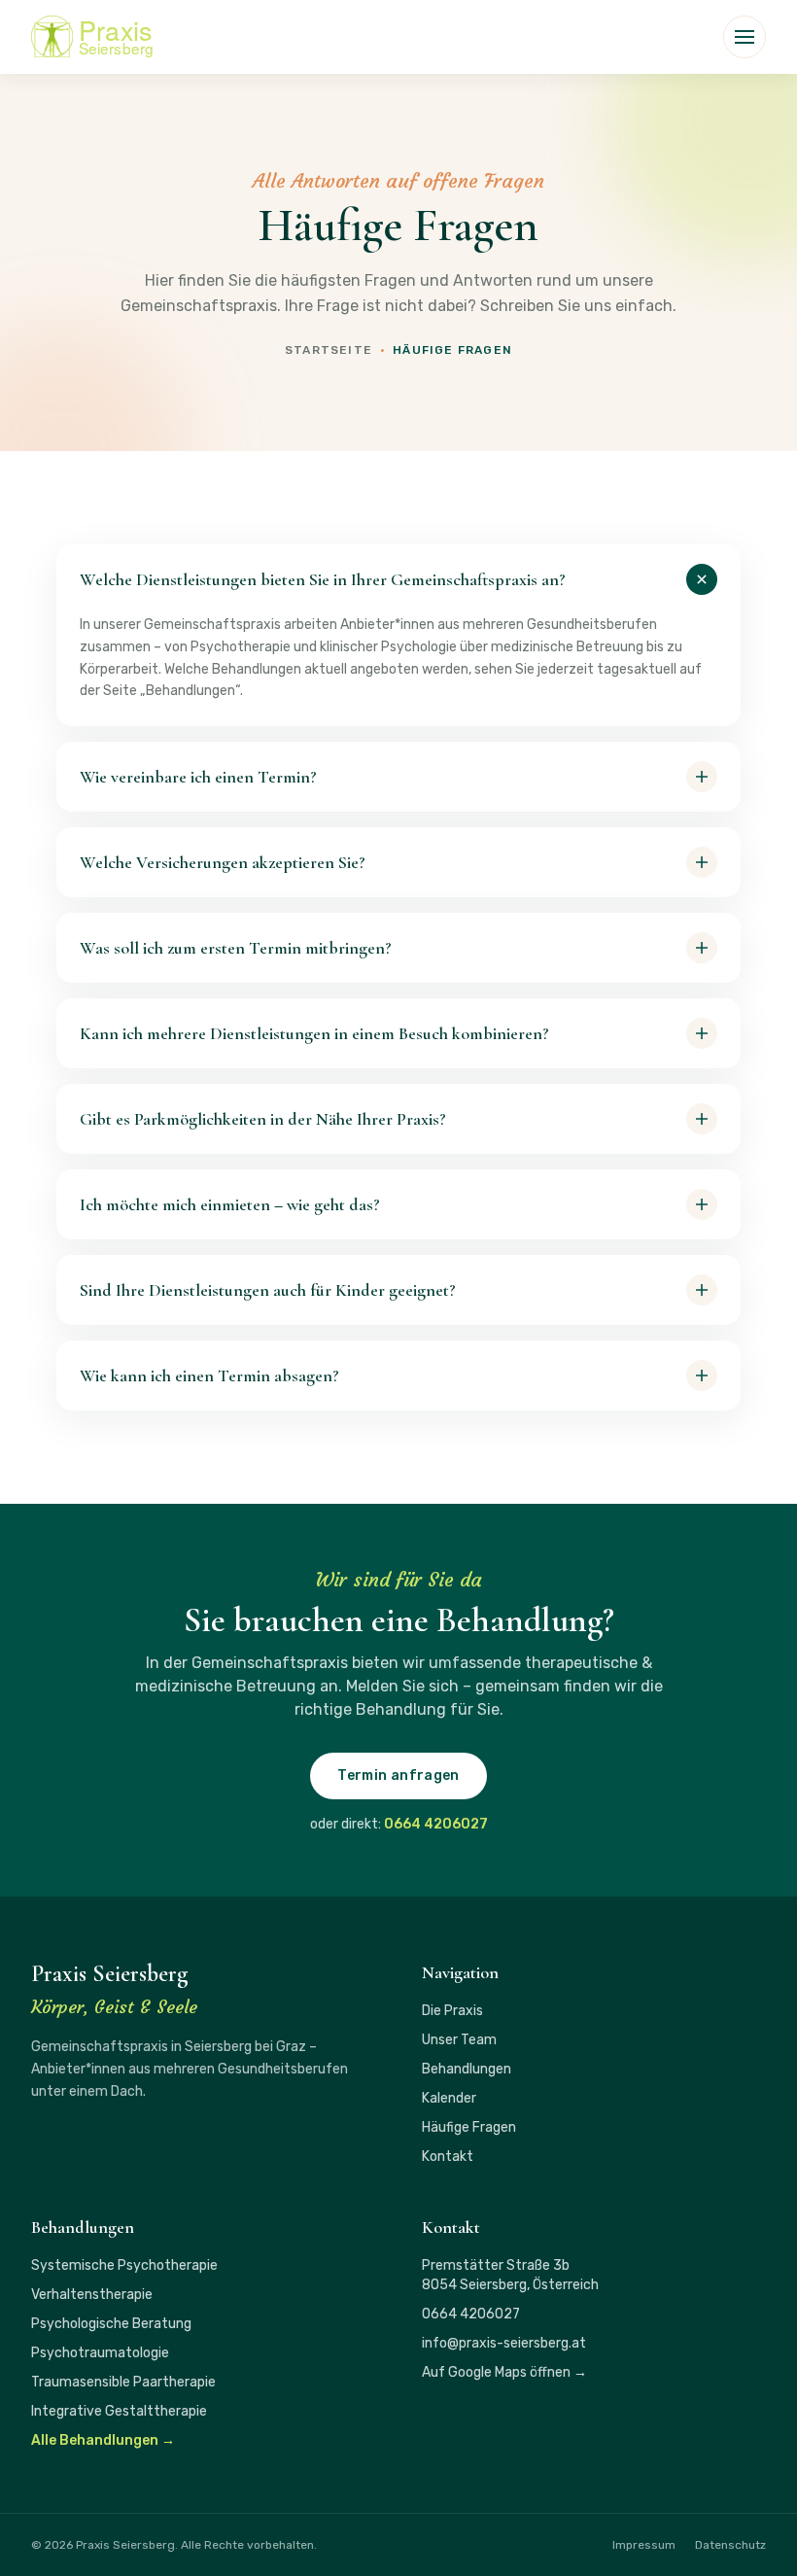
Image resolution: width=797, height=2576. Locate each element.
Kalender (449, 2098)
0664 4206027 (436, 1824)
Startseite (329, 350)
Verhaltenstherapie (92, 2295)
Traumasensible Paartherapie (123, 2382)
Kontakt (448, 2157)
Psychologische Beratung (111, 2324)
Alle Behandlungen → (103, 2440)
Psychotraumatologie (100, 2353)
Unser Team (459, 2040)
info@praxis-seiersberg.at (504, 2343)
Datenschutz (730, 2545)
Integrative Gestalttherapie (119, 2411)
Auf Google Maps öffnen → (504, 2372)
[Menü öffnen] (745, 37)
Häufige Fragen (469, 2127)
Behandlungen (467, 2069)
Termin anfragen (398, 1775)
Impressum (644, 2545)
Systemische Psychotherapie (124, 2265)
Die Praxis (452, 2011)
